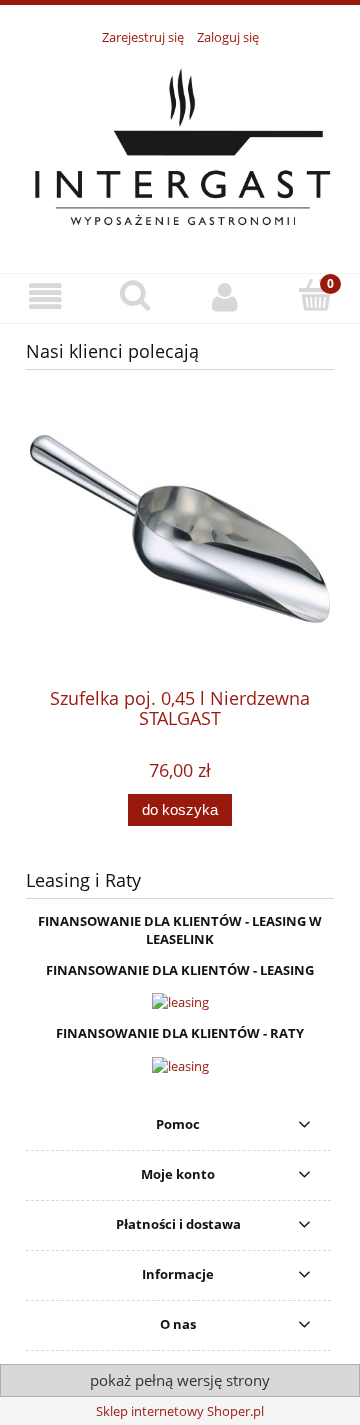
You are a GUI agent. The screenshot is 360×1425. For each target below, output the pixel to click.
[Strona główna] (180, 148)
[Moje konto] (225, 297)
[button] (45, 297)
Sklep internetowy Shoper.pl (180, 1411)
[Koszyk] (315, 296)
